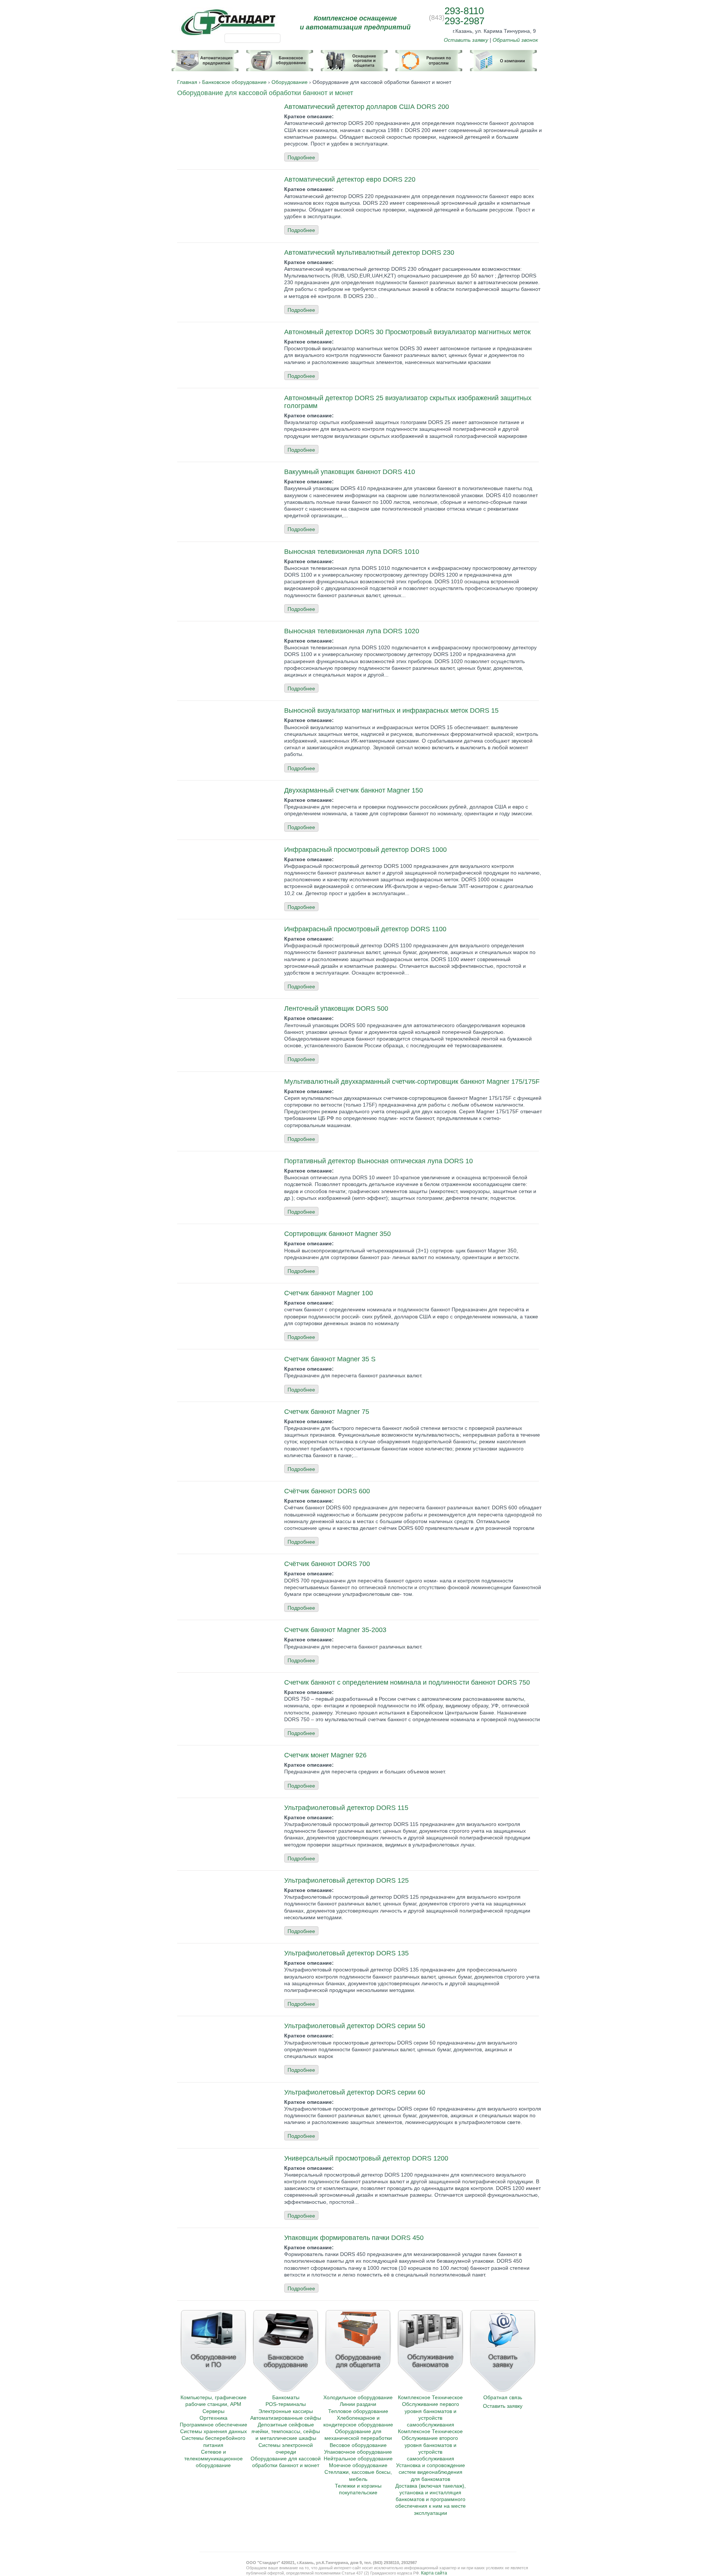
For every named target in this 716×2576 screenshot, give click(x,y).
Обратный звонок (515, 40)
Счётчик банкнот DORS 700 (327, 1564)
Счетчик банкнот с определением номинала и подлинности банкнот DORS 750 (407, 1682)
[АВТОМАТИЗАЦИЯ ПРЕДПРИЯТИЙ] (205, 57)
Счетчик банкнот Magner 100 (329, 1293)
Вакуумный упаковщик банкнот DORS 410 (350, 472)
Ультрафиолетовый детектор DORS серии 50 (355, 2026)
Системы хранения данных (213, 2431)
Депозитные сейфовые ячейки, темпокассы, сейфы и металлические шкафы (286, 2431)
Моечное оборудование (358, 2465)
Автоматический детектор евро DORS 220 (350, 179)
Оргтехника (213, 2418)
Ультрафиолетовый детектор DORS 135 (346, 1953)
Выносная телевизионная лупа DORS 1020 (352, 631)
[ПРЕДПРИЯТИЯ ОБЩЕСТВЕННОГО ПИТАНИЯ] (354, 57)
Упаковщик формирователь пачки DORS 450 (354, 2238)
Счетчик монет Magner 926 (325, 1755)
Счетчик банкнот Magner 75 (327, 1412)
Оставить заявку (466, 40)
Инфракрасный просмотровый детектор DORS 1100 (365, 929)
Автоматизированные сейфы (286, 2418)
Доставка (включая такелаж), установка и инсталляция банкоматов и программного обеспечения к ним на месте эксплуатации (431, 2499)
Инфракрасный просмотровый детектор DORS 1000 (365, 850)
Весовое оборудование (358, 2445)
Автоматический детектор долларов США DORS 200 (367, 107)
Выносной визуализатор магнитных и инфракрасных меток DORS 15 (391, 710)
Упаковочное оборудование (358, 2452)
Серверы (213, 2411)
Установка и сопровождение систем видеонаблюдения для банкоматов (431, 2472)
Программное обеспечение (213, 2425)
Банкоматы (286, 2397)
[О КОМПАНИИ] (503, 57)
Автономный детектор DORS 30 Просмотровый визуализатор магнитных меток (407, 332)
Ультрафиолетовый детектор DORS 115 (346, 1808)
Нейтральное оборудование (358, 2459)
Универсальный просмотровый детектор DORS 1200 (366, 2158)
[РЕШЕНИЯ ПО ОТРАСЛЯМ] (429, 57)
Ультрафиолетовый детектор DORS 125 (346, 1880)
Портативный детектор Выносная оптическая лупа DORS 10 (379, 1161)
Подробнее (301, 157)
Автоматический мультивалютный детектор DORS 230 (369, 252)
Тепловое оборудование (358, 2411)
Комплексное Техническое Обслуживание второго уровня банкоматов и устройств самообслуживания (430, 2445)
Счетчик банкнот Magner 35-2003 (335, 1630)
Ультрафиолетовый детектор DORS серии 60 (355, 2092)
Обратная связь (503, 2397)
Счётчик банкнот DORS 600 (327, 1491)
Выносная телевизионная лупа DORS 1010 (352, 552)
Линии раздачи (358, 2404)
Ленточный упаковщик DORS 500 (336, 1008)
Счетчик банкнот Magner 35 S (330, 1359)
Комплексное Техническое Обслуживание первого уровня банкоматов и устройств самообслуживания (430, 2411)
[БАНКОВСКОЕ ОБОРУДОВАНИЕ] (280, 57)
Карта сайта (434, 2573)
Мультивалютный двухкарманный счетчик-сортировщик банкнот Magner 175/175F (412, 1082)
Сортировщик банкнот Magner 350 (337, 1234)
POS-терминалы (286, 2404)
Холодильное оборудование (358, 2397)
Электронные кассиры (286, 2411)
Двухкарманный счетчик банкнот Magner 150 (354, 790)
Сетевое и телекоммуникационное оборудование (213, 2459)
